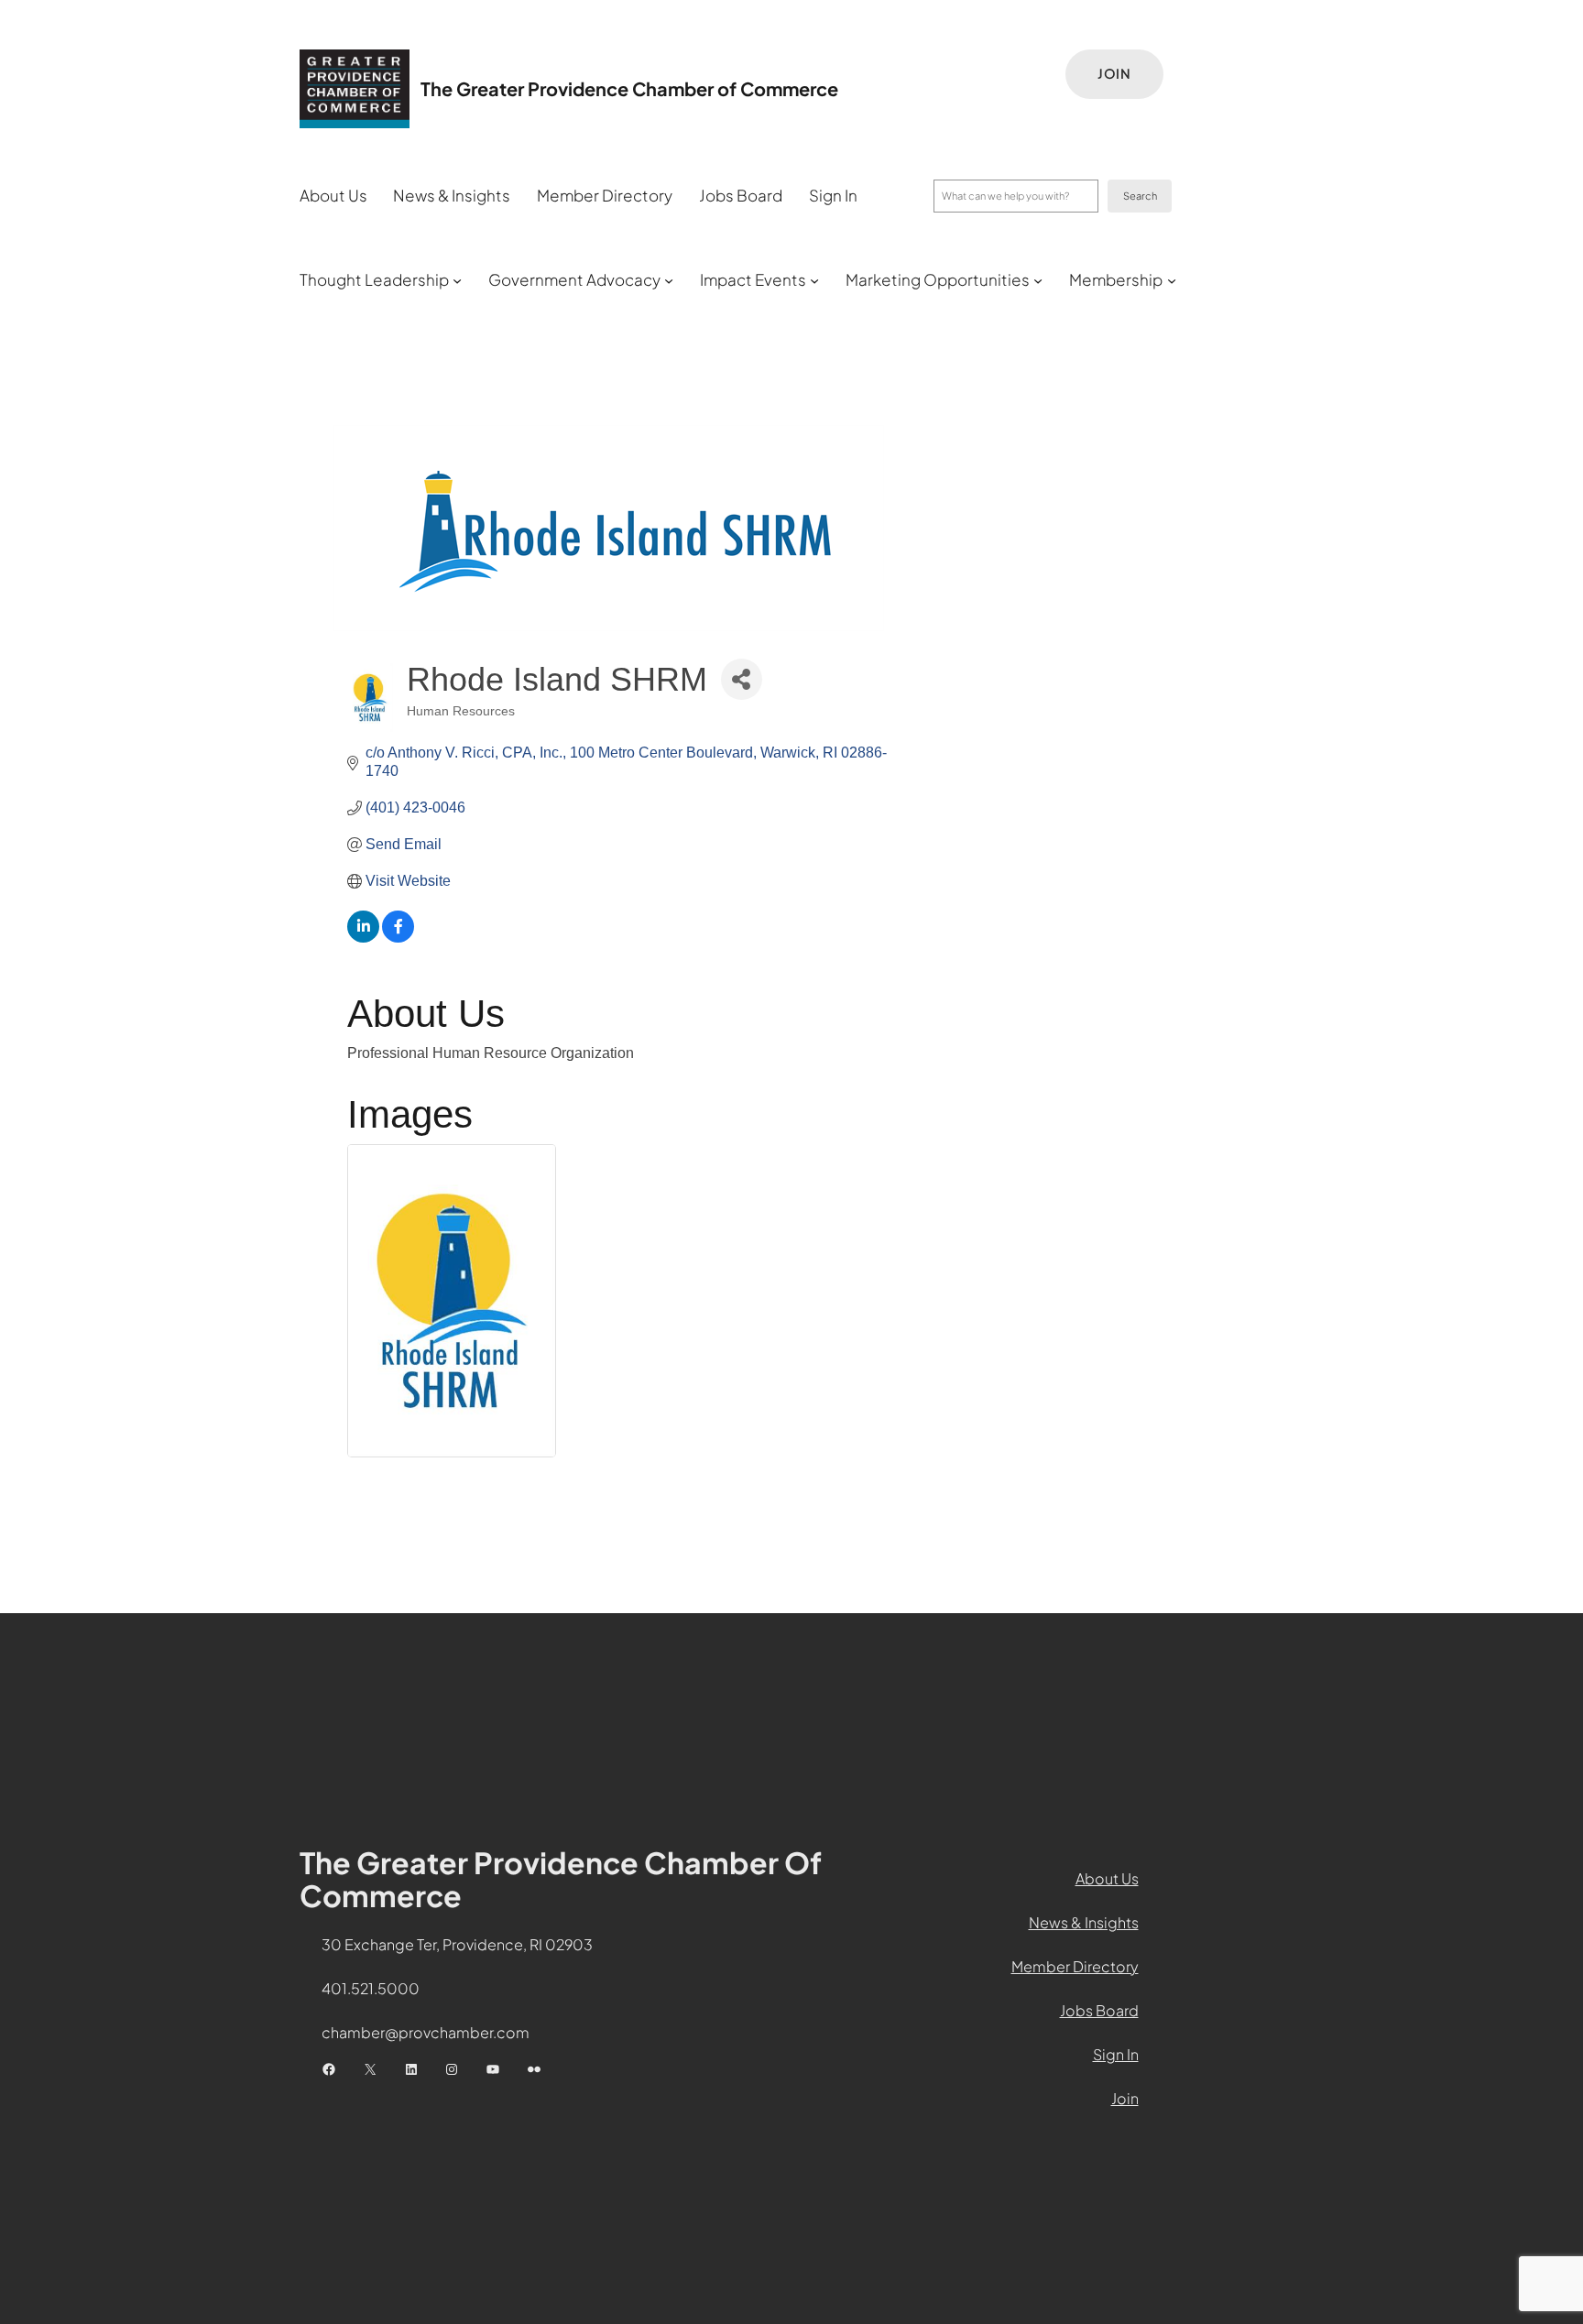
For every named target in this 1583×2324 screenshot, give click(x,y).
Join (1114, 73)
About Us (1107, 1878)
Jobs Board (1099, 2010)
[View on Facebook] (398, 938)
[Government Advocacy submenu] (669, 280)
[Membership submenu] (1172, 280)
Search (1140, 196)
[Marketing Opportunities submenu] (1038, 280)
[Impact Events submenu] (814, 280)
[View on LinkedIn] (363, 938)
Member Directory (1075, 1966)
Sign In (1116, 2054)
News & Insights (1084, 1922)
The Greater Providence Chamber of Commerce (629, 88)
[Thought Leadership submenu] (457, 280)
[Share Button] (742, 679)
